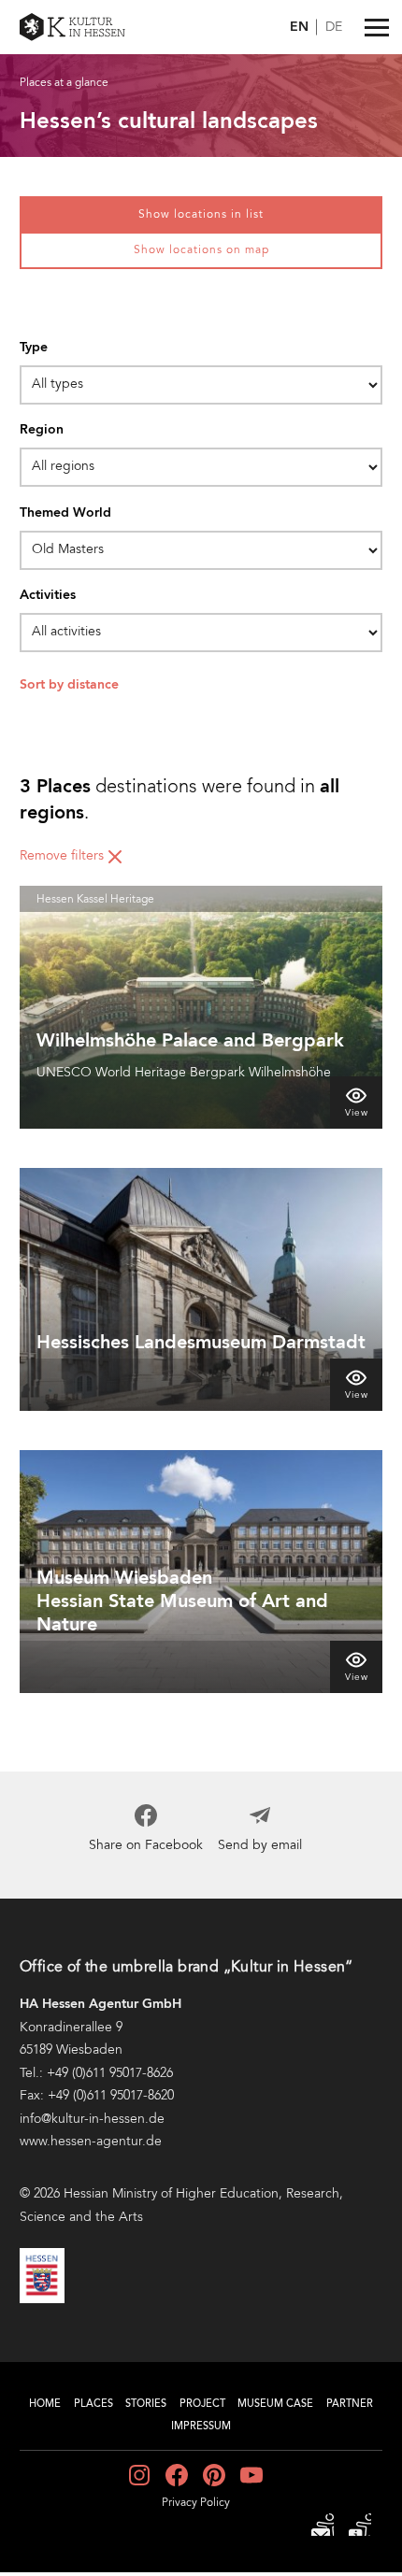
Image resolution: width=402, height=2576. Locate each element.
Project (202, 2405)
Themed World (65, 513)
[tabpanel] (201, 1030)
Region (42, 430)
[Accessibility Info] (360, 2525)
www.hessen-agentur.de (91, 2142)
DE (334, 28)
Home (45, 2405)
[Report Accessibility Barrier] (323, 2525)
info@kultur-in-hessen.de (92, 2119)
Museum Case (275, 2405)
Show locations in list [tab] (201, 215)
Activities (48, 595)
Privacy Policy (196, 2503)
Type (34, 348)
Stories (146, 2405)
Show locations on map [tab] (201, 250)
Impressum (201, 2427)
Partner (350, 2405)
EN (299, 27)
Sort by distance (69, 685)
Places (93, 2405)
